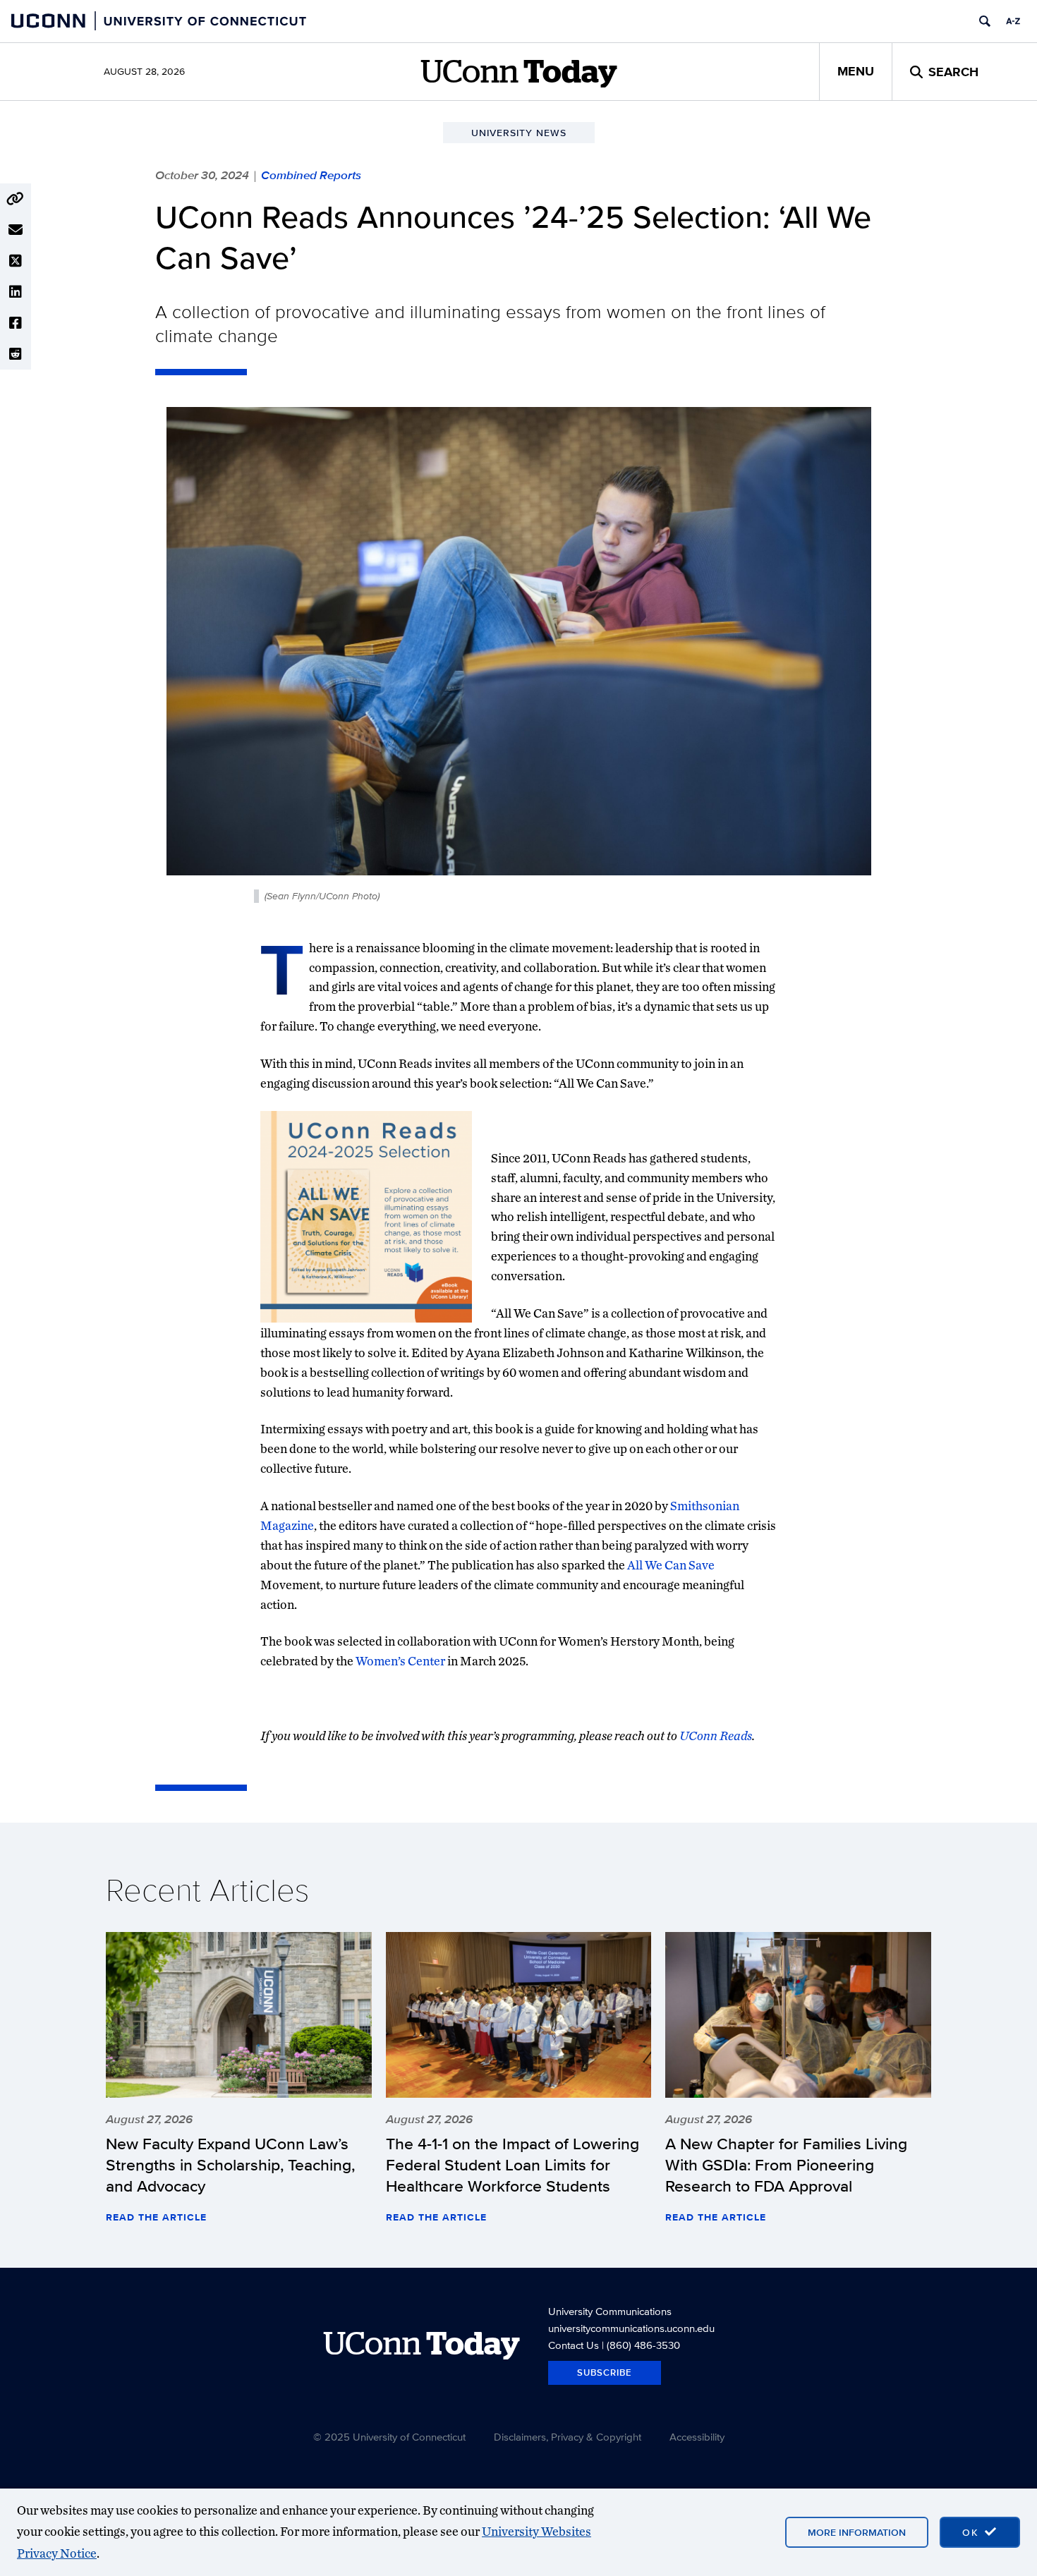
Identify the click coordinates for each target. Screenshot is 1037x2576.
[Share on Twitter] (16, 261)
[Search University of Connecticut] (985, 21)
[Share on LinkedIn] (16, 292)
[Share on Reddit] (16, 354)
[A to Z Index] (1013, 21)
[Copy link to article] (16, 199)
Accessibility (697, 2437)
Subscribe (605, 2373)
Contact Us (574, 2345)
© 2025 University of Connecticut (389, 2437)
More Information (857, 2532)
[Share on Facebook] (16, 323)
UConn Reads (716, 1736)
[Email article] (16, 230)
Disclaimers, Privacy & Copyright (568, 2437)
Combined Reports (311, 175)
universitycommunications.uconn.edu (631, 2328)
